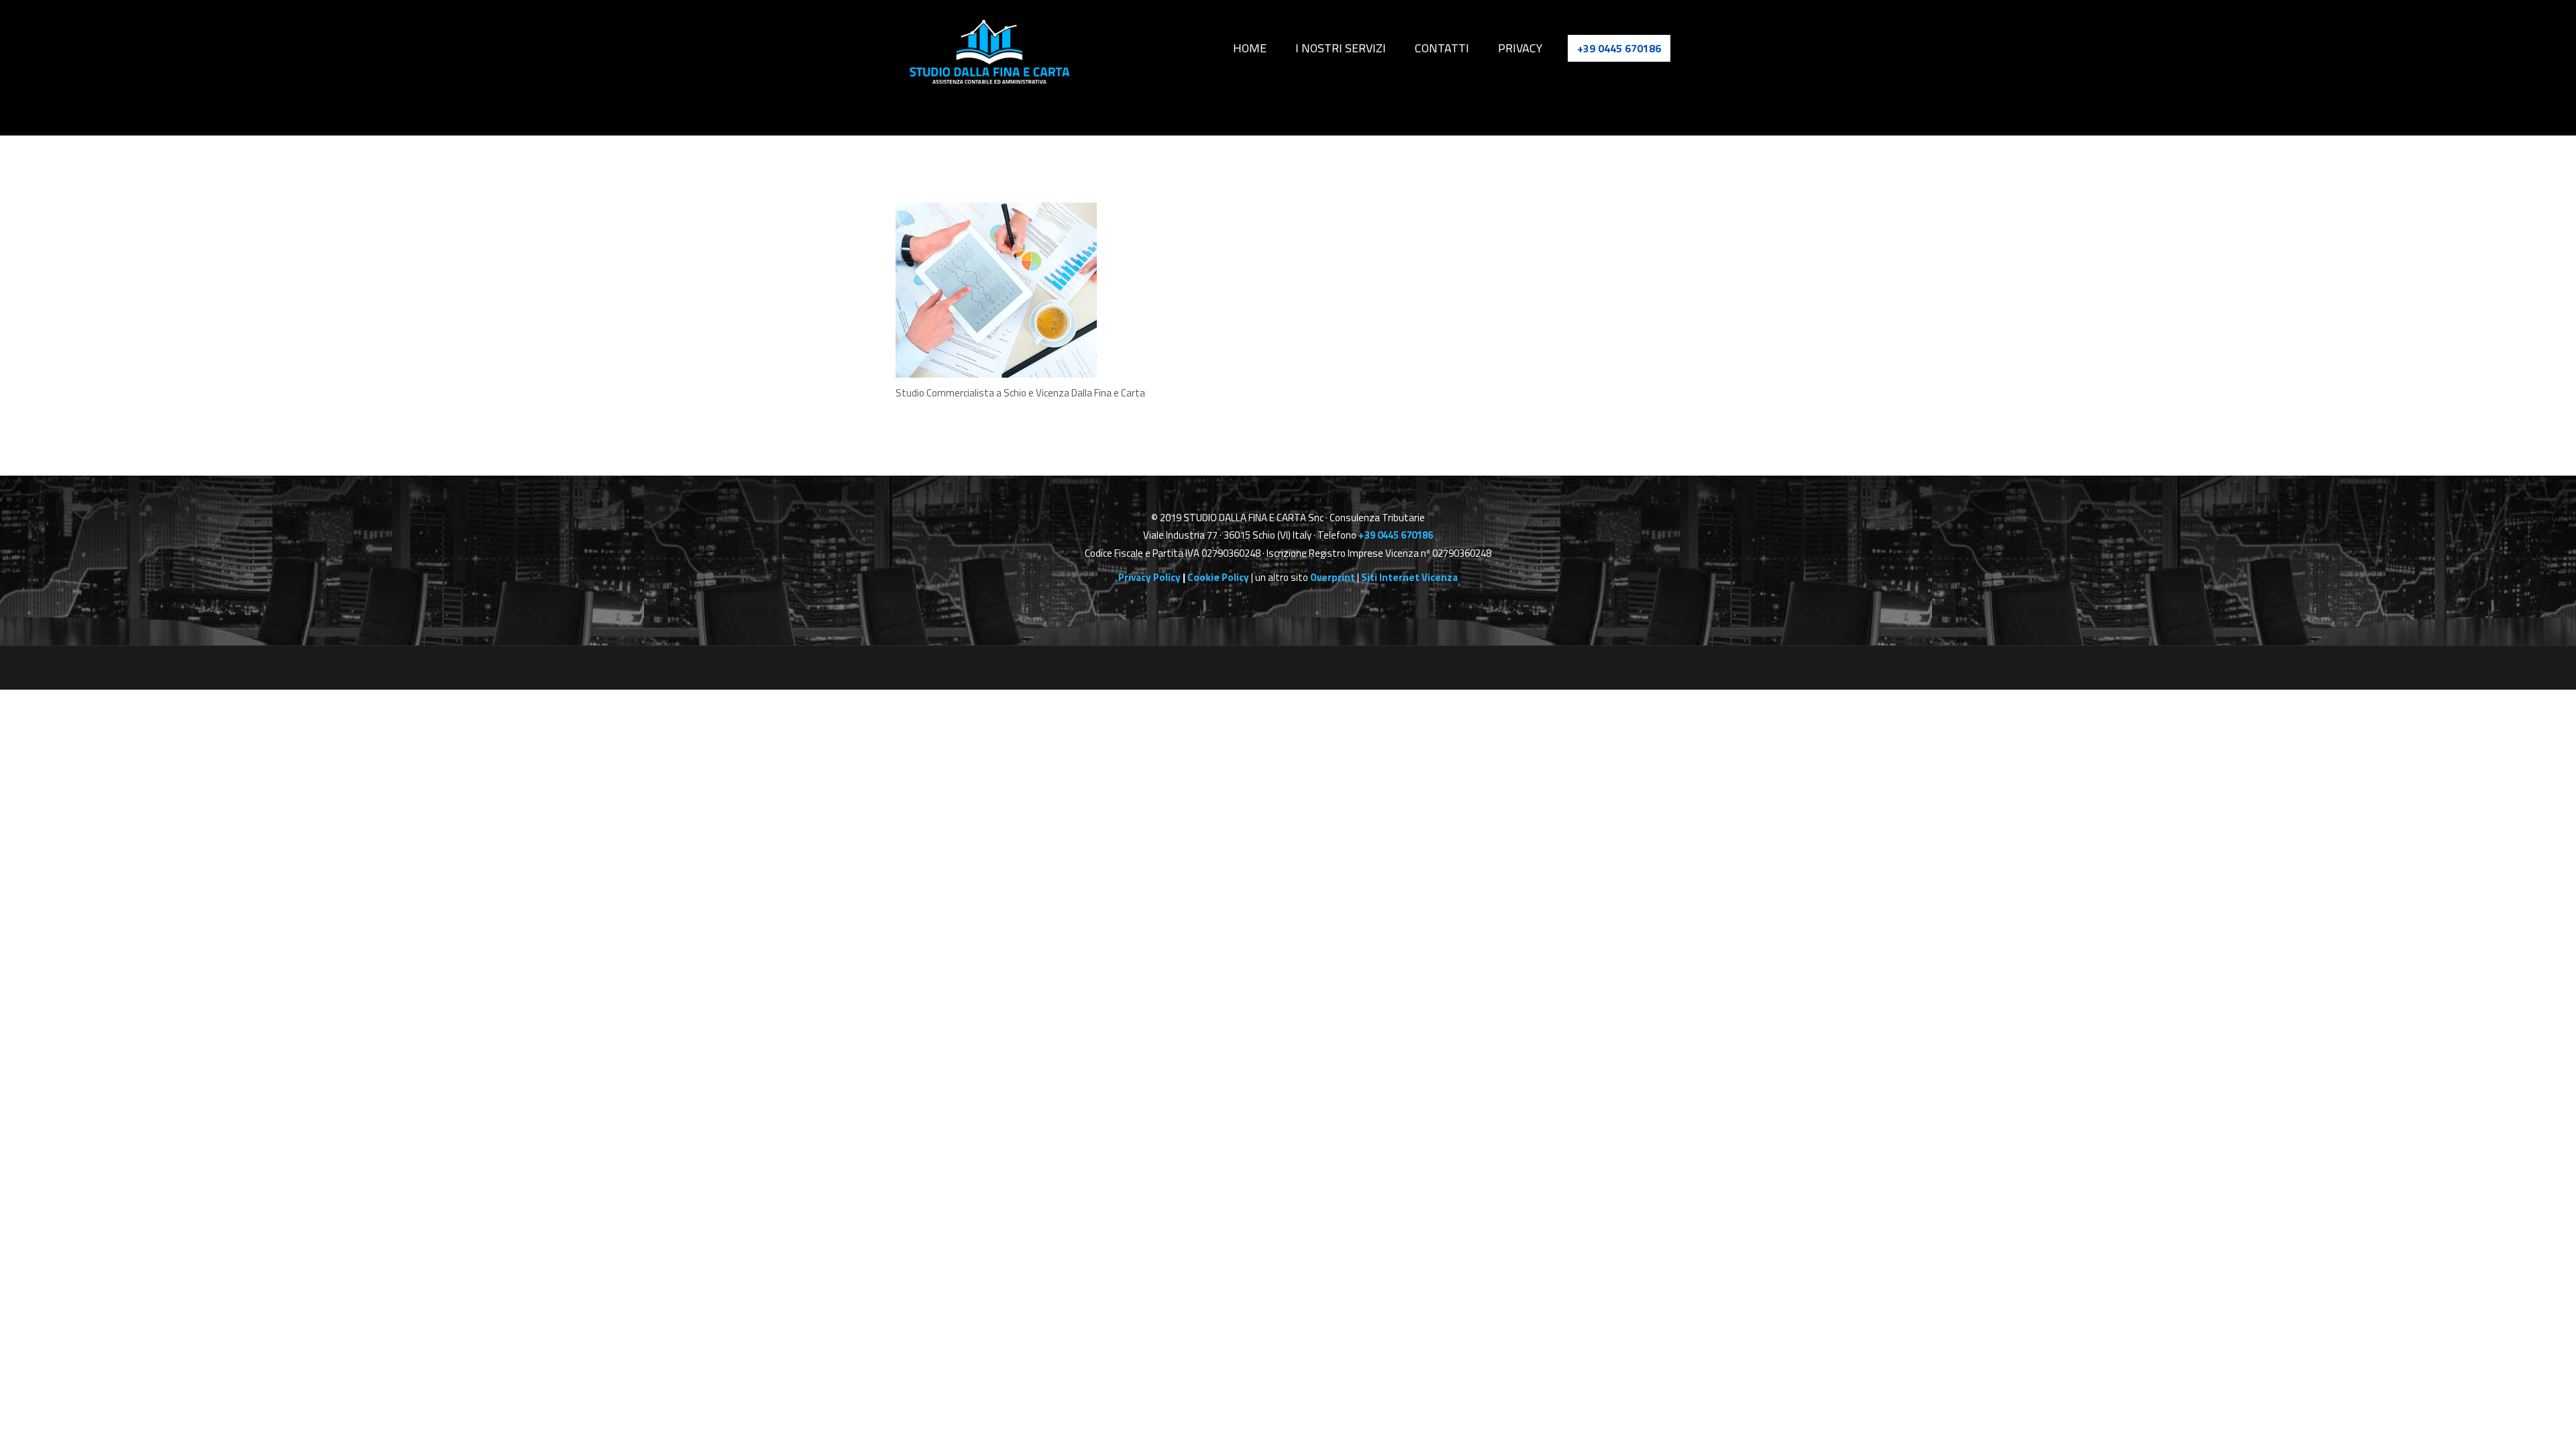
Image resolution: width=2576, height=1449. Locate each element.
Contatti (1455, 48)
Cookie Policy (1218, 577)
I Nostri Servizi (1361, 48)
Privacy (1526, 48)
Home (1278, 48)
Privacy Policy (1149, 577)
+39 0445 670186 (1619, 48)
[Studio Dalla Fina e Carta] (989, 52)
